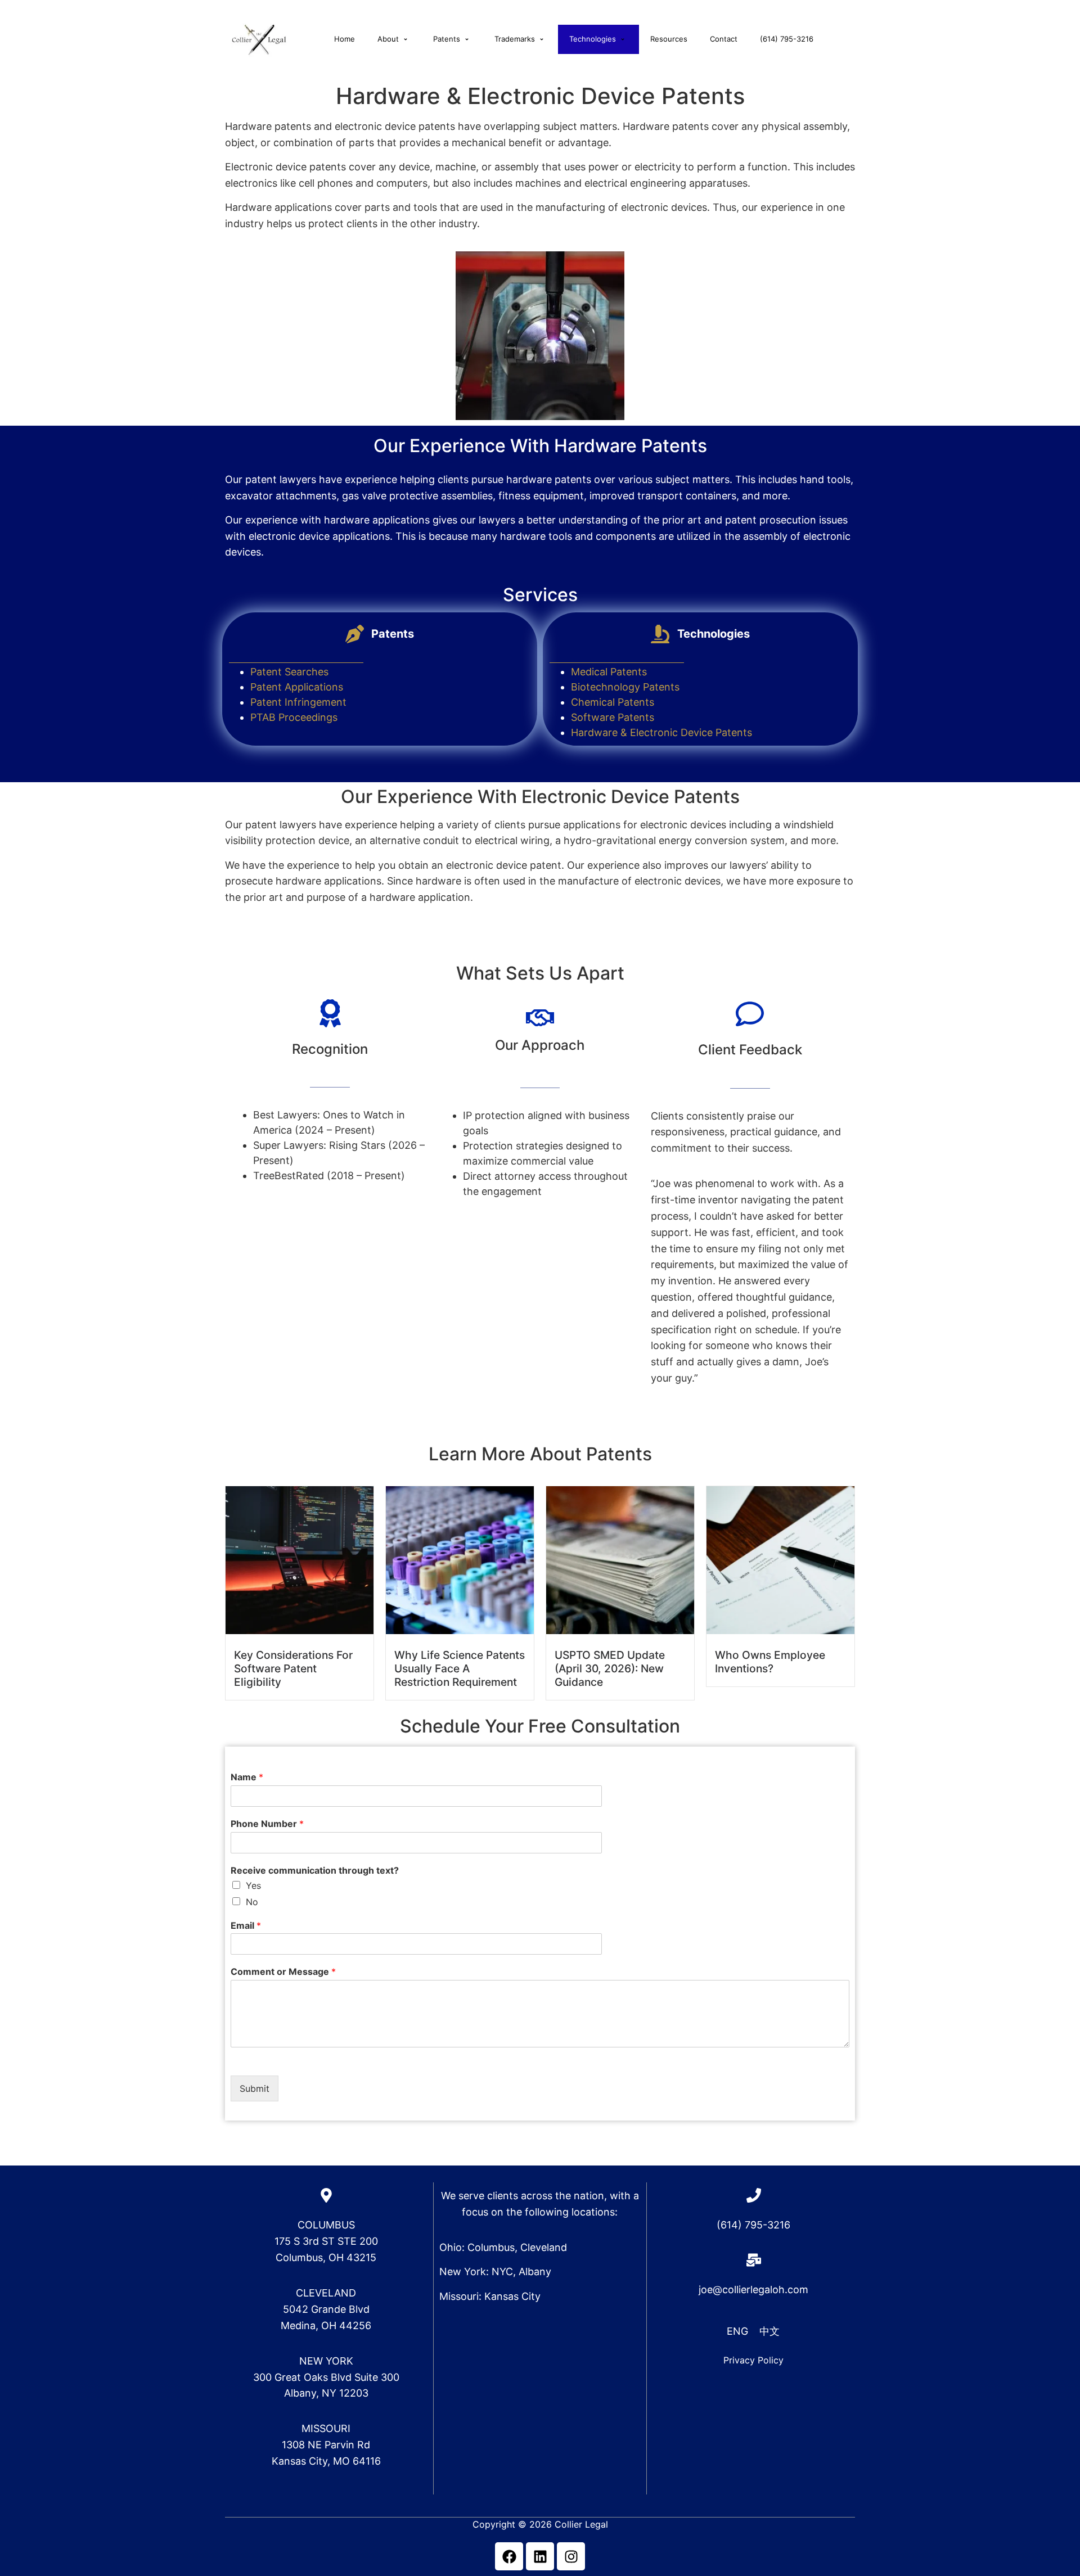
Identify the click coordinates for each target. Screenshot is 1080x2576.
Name (247, 1777)
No (252, 1902)
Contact (724, 39)
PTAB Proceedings (294, 717)
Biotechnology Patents (625, 687)
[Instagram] (571, 2556)
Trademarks (515, 39)
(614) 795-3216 (787, 39)
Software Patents (613, 717)
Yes (253, 1885)
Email (246, 1925)
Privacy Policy (753, 2360)
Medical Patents (609, 672)
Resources (669, 39)
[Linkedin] (540, 2556)
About (388, 39)
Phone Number (267, 1824)
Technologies (593, 39)
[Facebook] (509, 2556)
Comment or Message (283, 1972)
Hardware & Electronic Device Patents (661, 732)
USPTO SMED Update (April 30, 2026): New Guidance (610, 1668)
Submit (255, 2088)
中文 (769, 2331)
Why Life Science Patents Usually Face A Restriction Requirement (460, 1668)
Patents (447, 39)
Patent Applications (297, 687)
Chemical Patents (613, 702)
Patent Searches (289, 672)
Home (345, 39)
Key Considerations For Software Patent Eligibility (293, 1668)
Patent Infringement (298, 702)
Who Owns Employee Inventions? (770, 1662)
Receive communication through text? (315, 1870)
